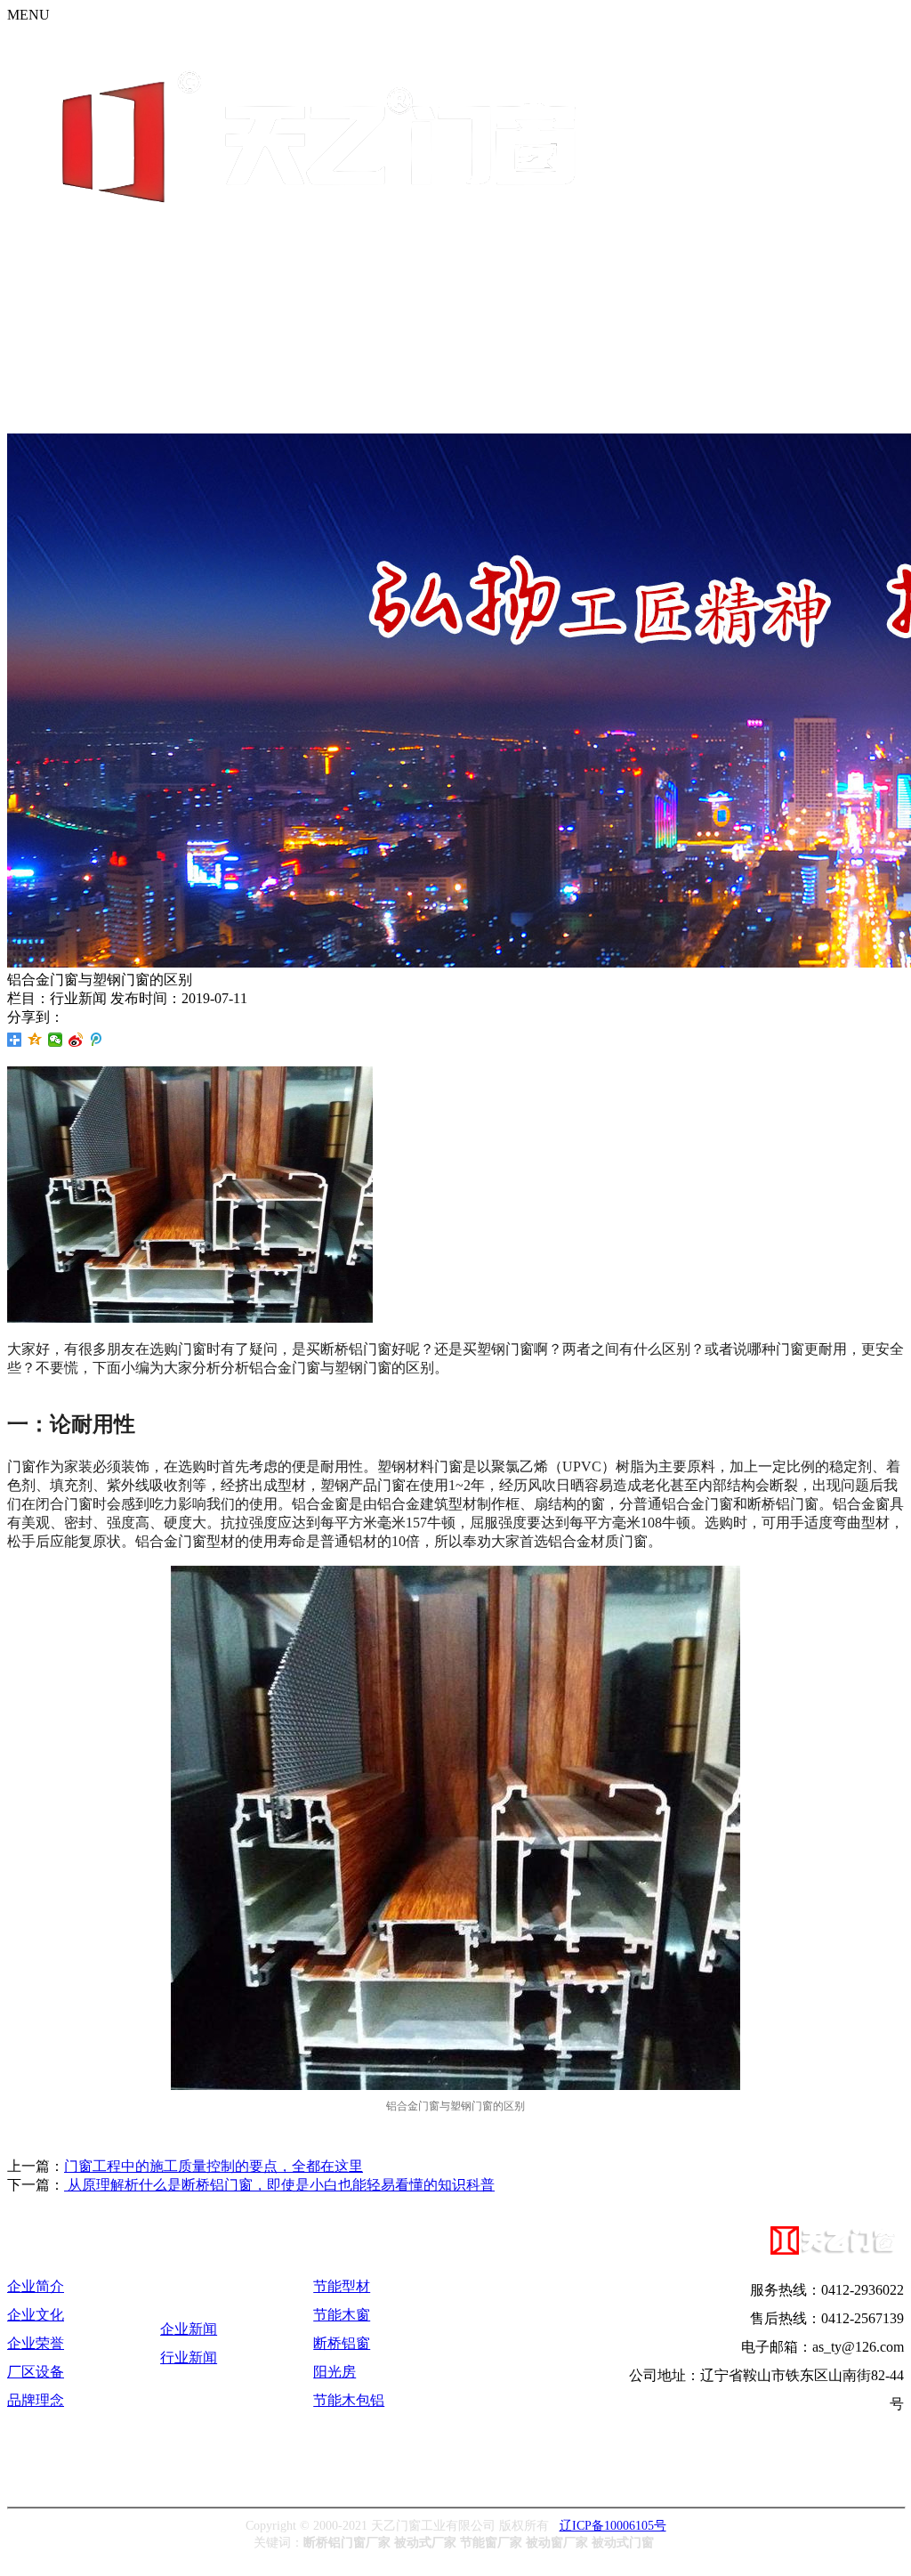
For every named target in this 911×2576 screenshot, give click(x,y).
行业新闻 (189, 2357)
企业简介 (36, 2286)
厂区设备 (36, 2372)
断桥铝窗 (342, 2343)
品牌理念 (36, 2400)
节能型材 (342, 2286)
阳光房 (335, 2372)
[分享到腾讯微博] (97, 1040)
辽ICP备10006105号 (613, 2525)
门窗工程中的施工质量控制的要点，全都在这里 (214, 2166)
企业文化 (36, 2315)
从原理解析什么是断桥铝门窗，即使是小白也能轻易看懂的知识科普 (279, 2185)
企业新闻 (189, 2329)
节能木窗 (342, 2315)
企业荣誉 (36, 2343)
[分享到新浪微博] (76, 1040)
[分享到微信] (56, 1040)
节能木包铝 (349, 2400)
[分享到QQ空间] (35, 1040)
